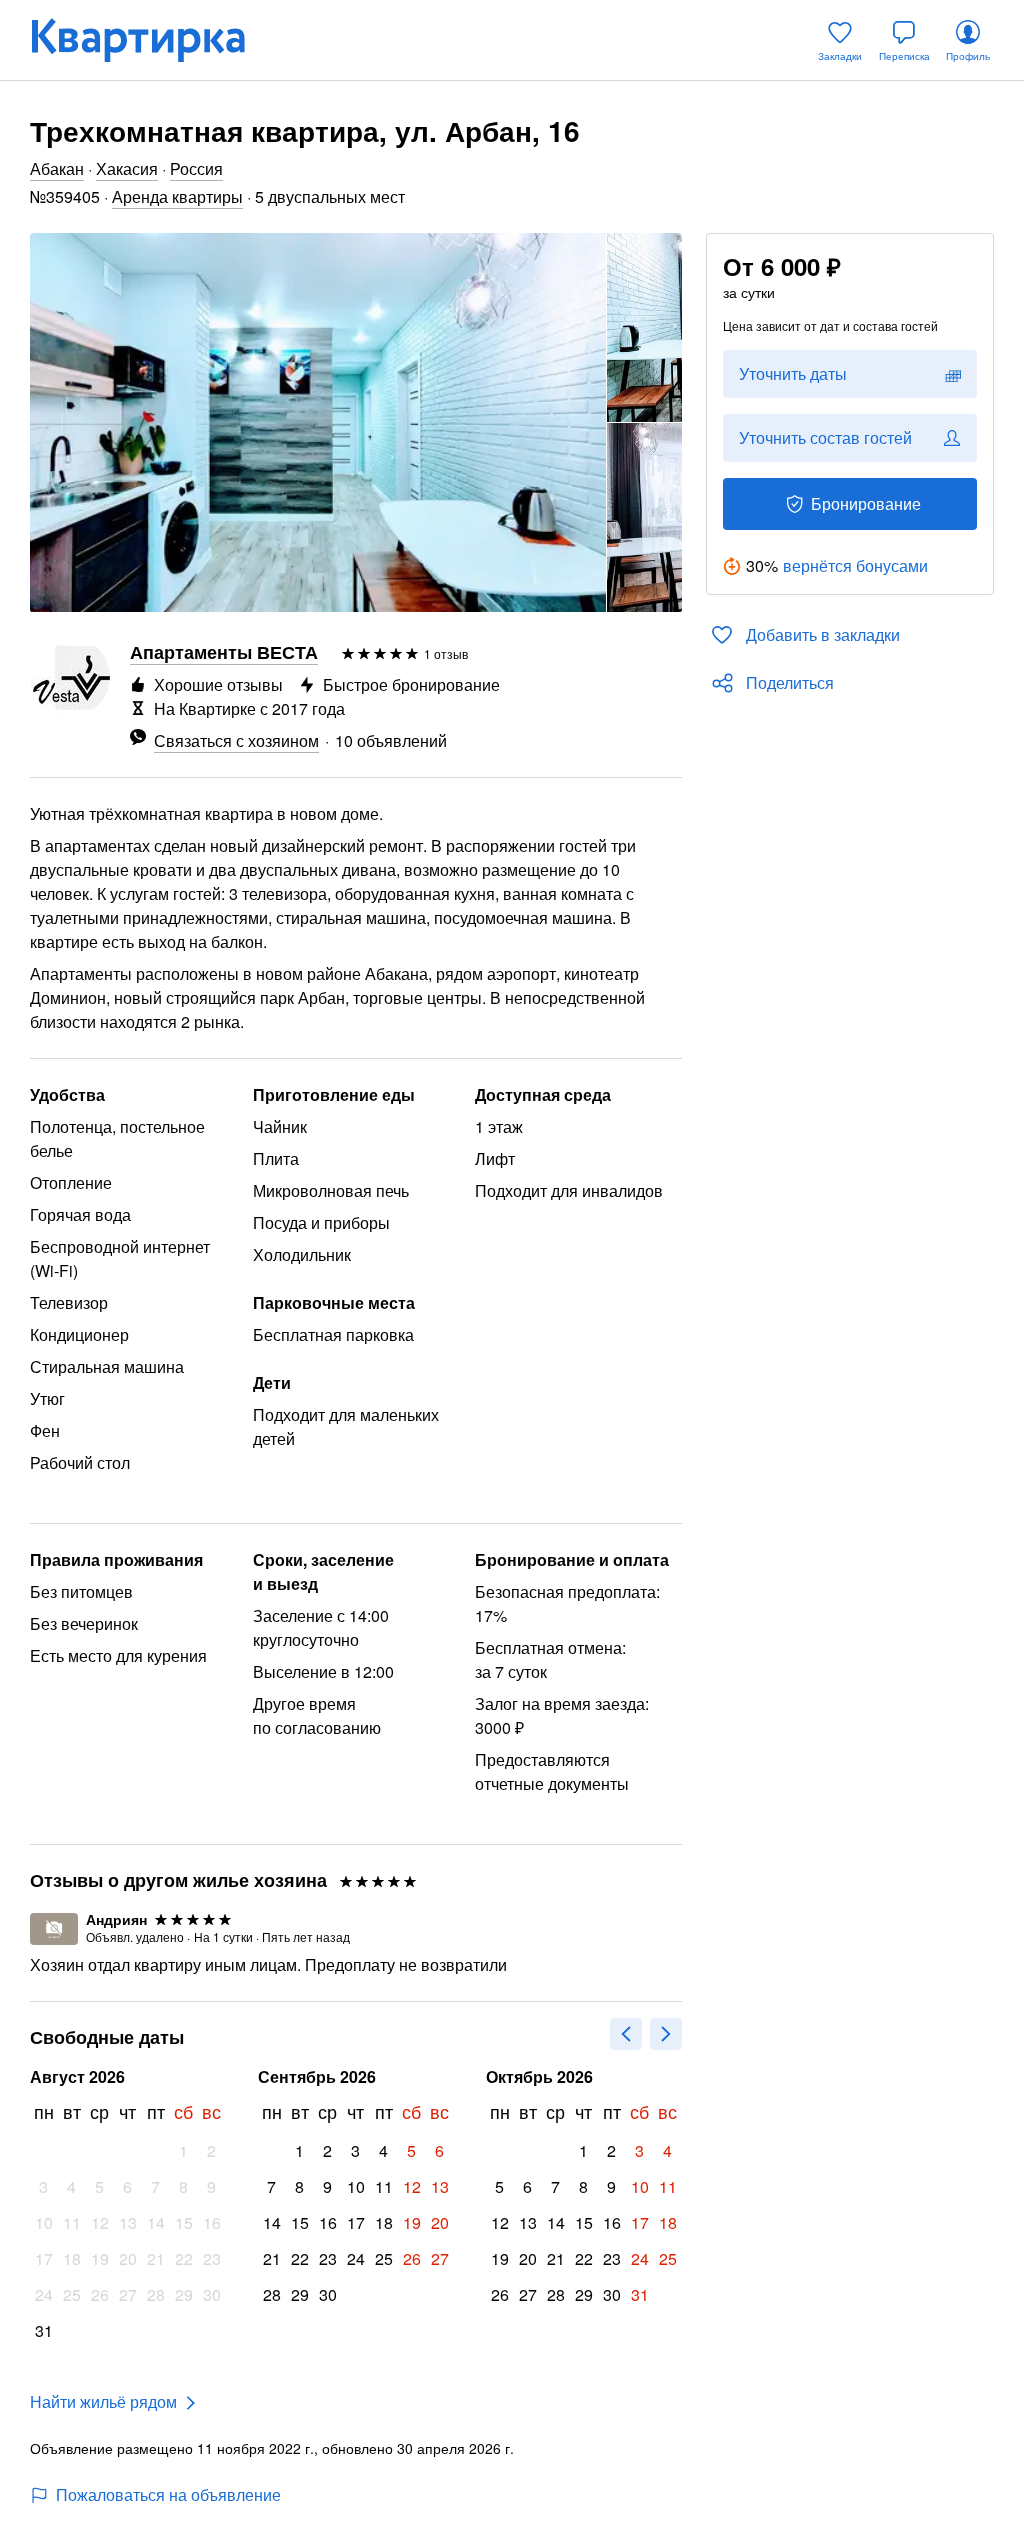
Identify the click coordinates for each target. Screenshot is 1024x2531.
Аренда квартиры (177, 196)
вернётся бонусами (855, 565)
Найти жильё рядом (103, 2401)
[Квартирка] (152, 40)
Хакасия (127, 168)
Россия (196, 168)
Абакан (57, 168)
